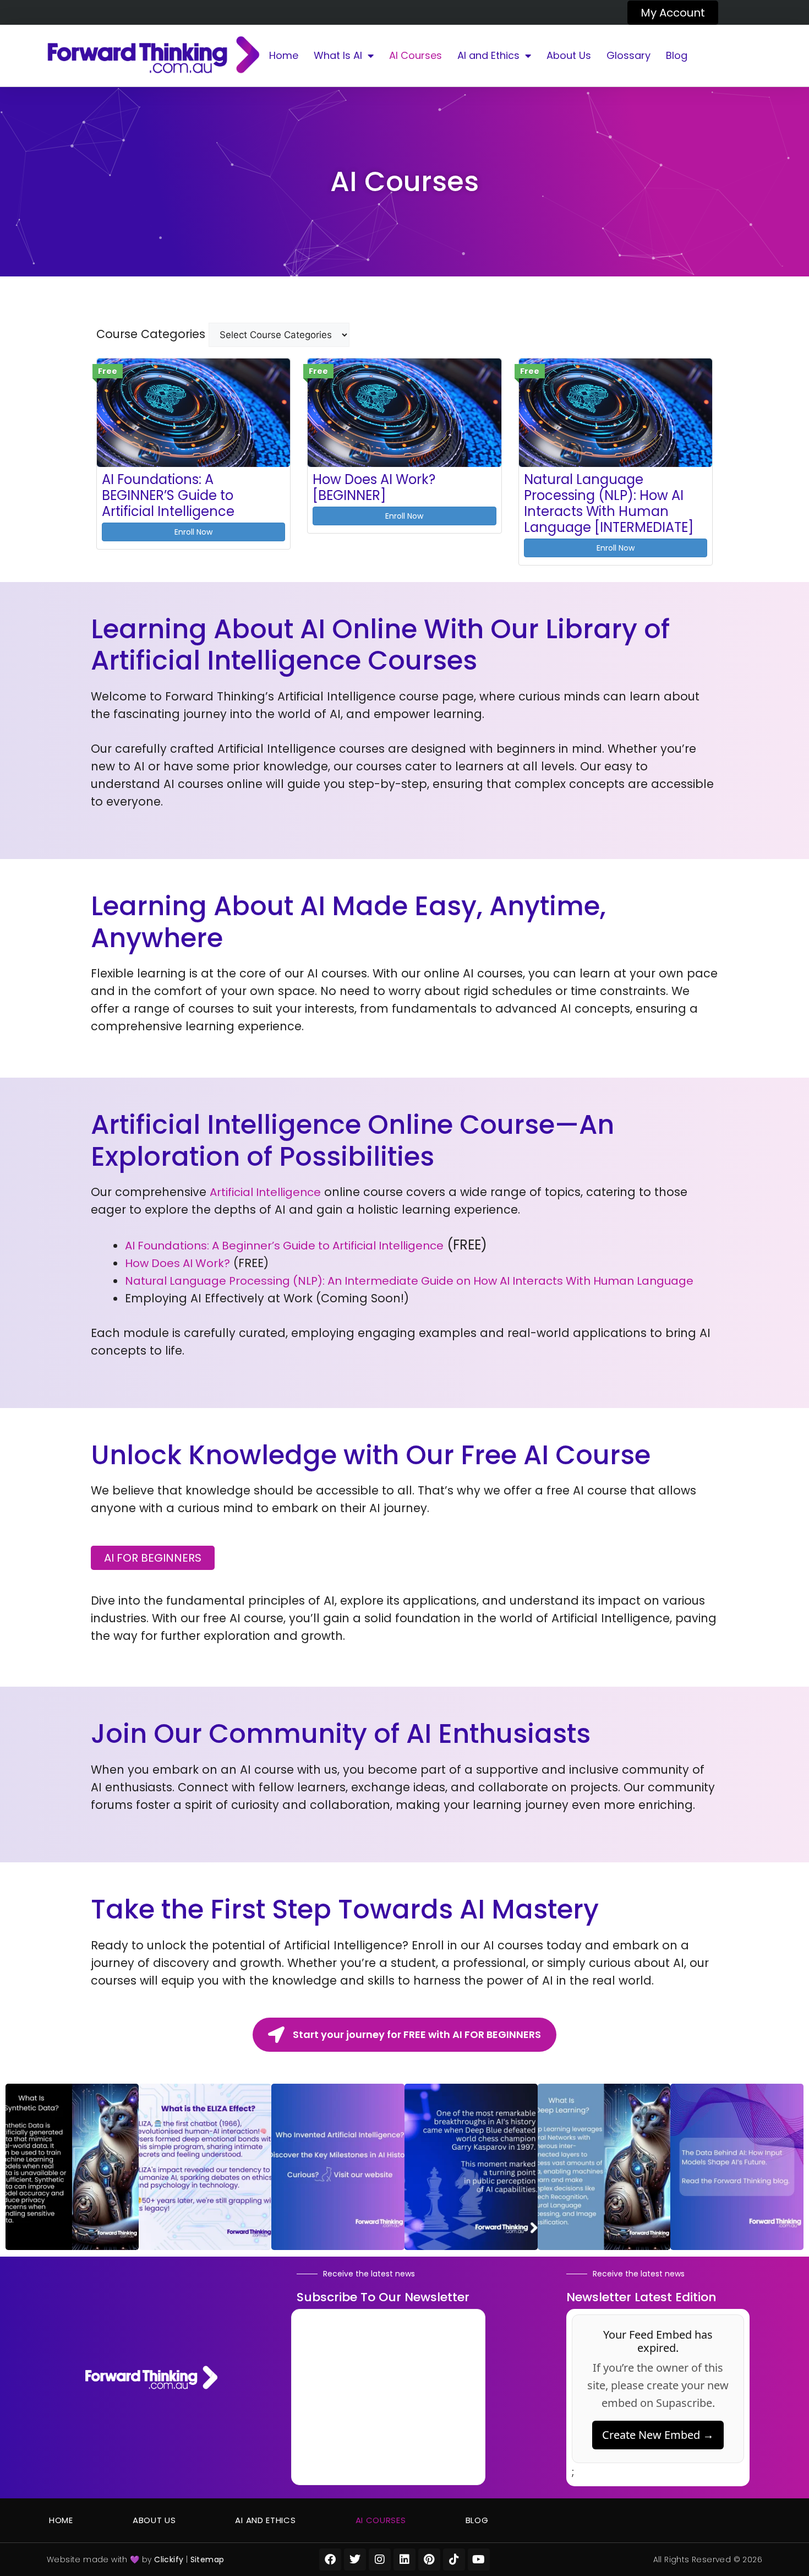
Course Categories (151, 334)
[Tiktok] (454, 2559)
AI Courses (416, 55)
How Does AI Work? (177, 1263)
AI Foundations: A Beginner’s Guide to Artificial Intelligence (284, 1246)
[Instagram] (380, 2559)
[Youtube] (479, 2559)
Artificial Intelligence (265, 1192)
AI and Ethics (488, 55)
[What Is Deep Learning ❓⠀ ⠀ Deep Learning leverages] (604, 2167)
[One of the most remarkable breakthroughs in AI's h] (471, 2167)
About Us (569, 55)
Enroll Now (193, 532)
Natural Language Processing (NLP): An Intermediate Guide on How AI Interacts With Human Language (409, 1281)
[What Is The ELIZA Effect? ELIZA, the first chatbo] (205, 2167)
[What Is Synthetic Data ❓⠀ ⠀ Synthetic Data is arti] (72, 2167)
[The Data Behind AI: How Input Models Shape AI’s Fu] (737, 2167)
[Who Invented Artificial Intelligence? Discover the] (338, 2167)
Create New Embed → (658, 2435)
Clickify (169, 2559)
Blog (677, 55)
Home (284, 55)
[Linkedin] (404, 2559)
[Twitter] (355, 2559)
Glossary (628, 55)
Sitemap (207, 2559)
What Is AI (338, 55)
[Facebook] (330, 2559)
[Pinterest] (429, 2559)
